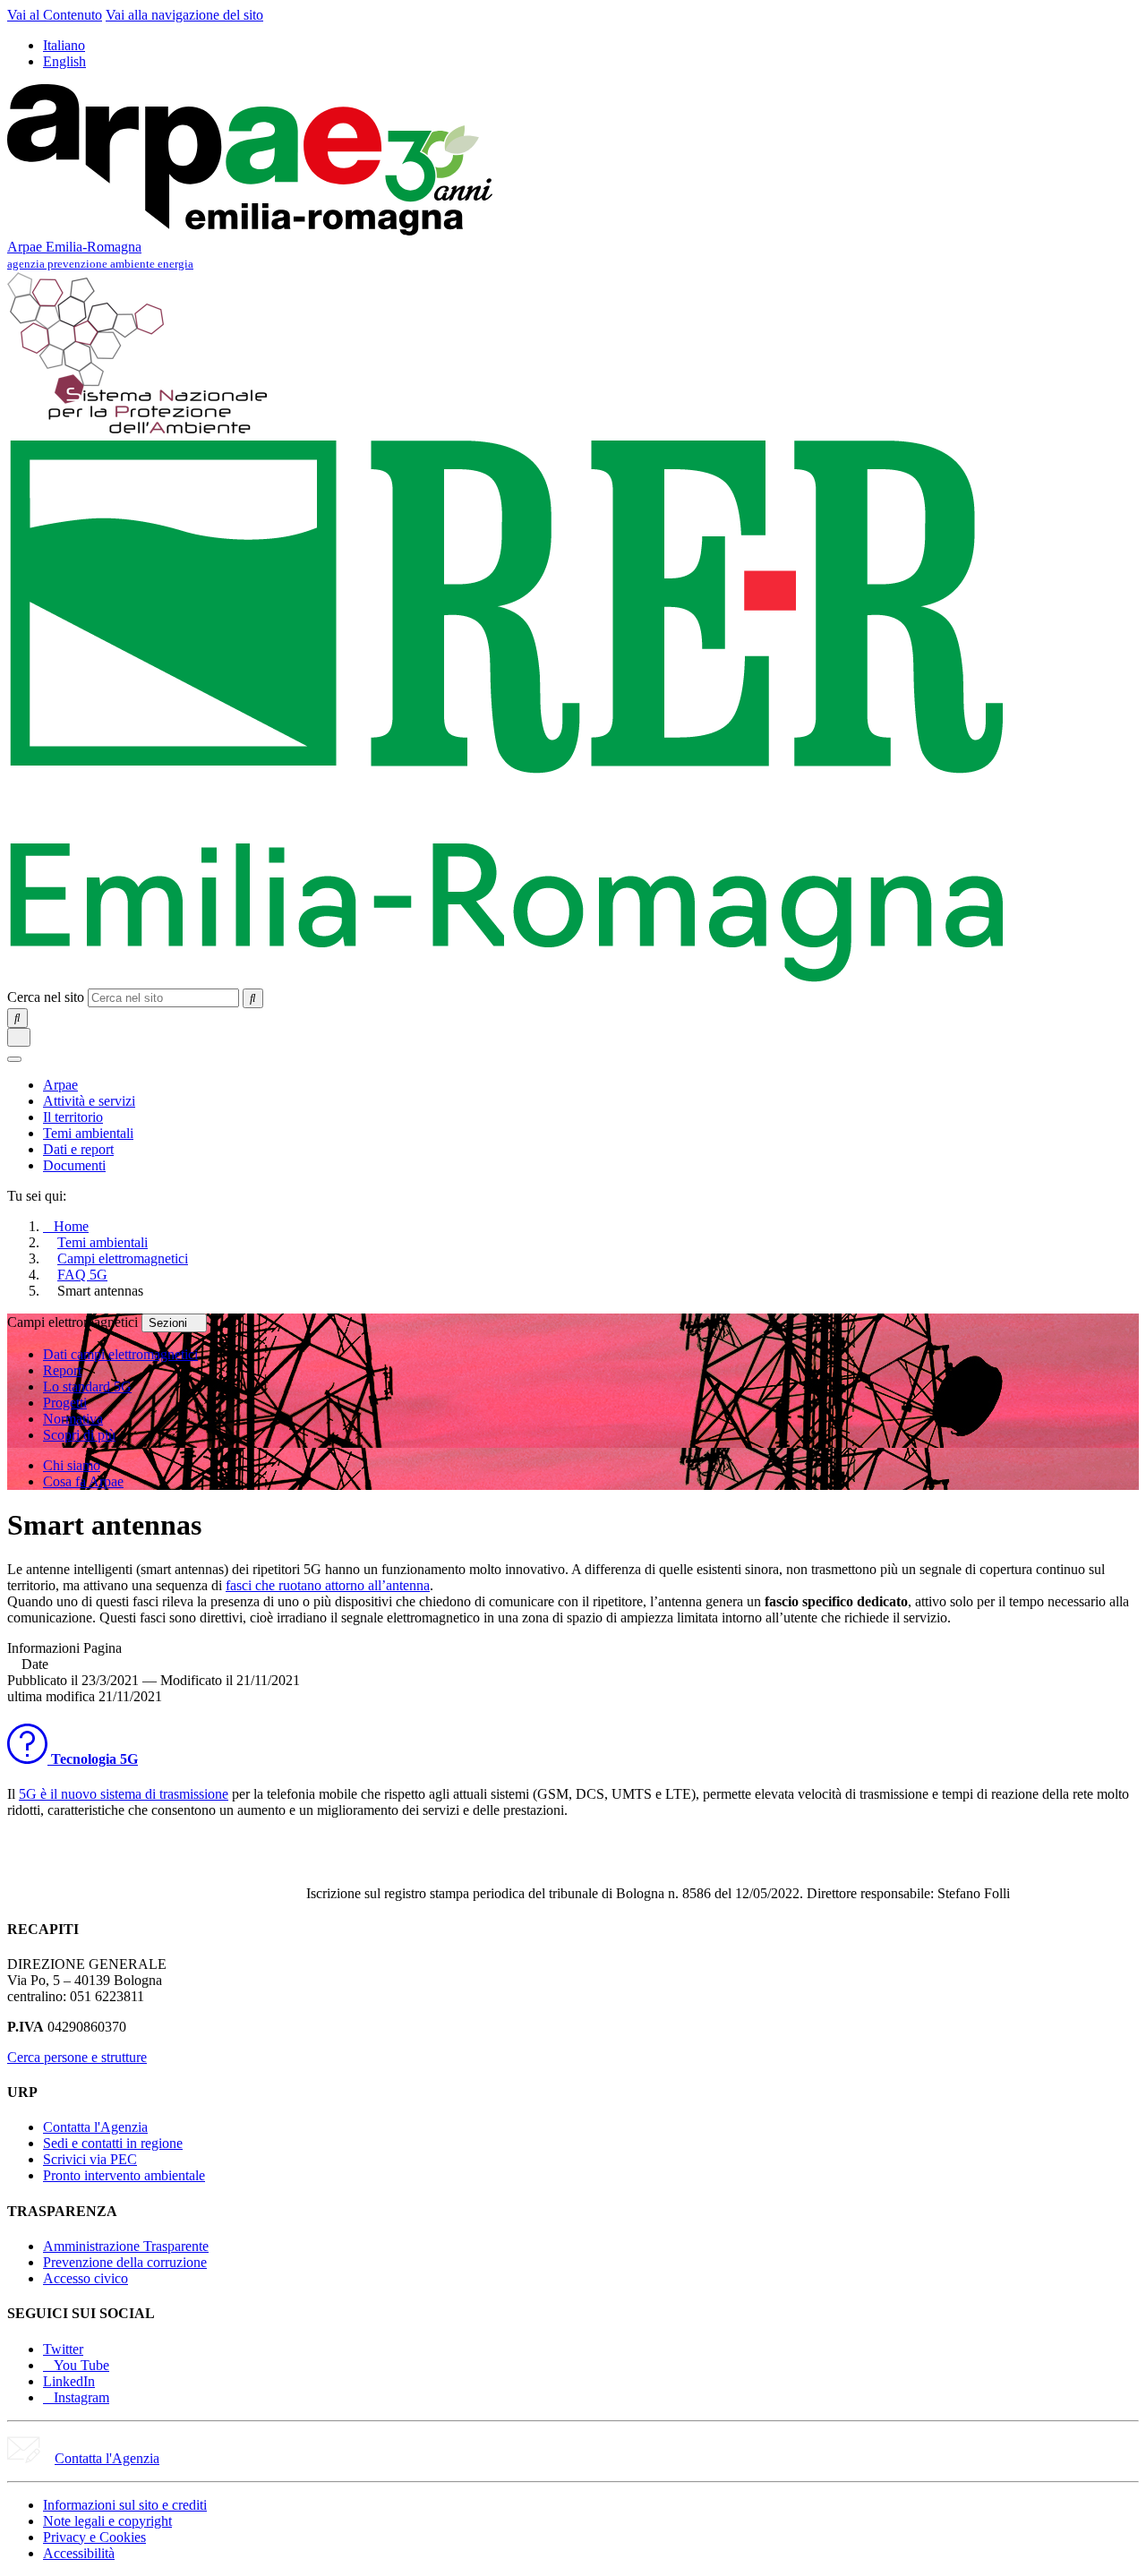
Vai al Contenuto (55, 15)
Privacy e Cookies (94, 2537)
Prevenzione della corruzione (125, 2262)
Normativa (73, 1419)
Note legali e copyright (107, 2521)
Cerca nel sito (46, 997)
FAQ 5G (82, 1275)
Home (71, 1226)
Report (62, 1370)
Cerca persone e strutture (77, 2057)
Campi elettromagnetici (123, 1258)
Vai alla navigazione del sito (184, 15)
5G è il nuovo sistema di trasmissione (124, 1794)
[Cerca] (253, 998)
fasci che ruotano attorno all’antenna (328, 1585)
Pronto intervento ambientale (124, 2175)
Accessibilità (79, 2553)
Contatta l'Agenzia (95, 2127)
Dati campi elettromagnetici (120, 1354)
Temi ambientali (103, 1242)
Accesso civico (86, 2278)
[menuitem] (60, 1085)
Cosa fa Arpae (83, 1481)
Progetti (65, 1403)
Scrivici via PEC (90, 2159)
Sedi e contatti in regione (113, 2143)
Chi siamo (72, 1465)
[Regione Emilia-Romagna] (507, 980)
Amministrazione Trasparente (126, 2246)
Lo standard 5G (87, 1386)
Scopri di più (79, 1435)
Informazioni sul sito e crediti (125, 2505)
